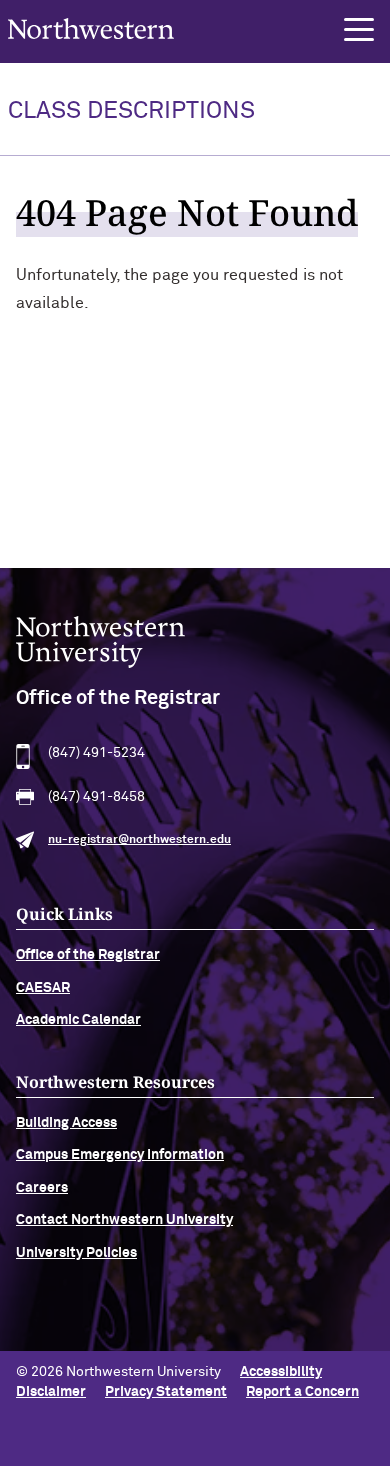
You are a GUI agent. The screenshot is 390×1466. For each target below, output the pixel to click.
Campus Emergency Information (120, 1155)
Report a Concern (302, 1392)
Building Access (66, 1123)
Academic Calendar (78, 1020)
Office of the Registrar (88, 955)
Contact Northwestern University (124, 1220)
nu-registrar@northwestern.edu (139, 840)
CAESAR (43, 988)
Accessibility (281, 1372)
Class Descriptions (131, 111)
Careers (42, 1188)
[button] (359, 30)
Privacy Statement (166, 1392)
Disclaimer (51, 1392)
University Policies (76, 1253)
